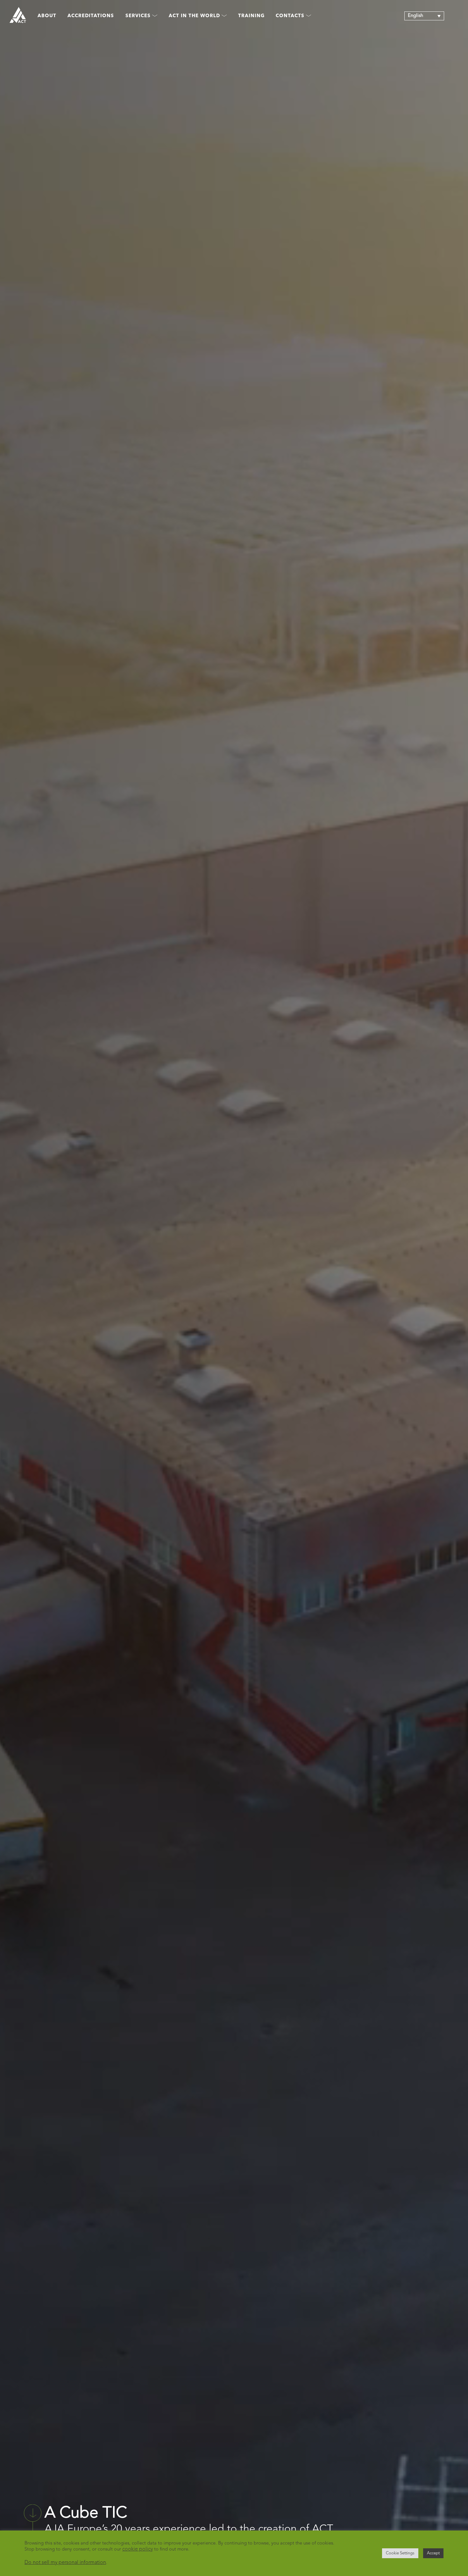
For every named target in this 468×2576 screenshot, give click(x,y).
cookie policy (138, 2549)
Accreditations (91, 16)
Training (251, 16)
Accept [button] (433, 2553)
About (47, 16)
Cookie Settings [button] (400, 2553)
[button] (424, 16)
